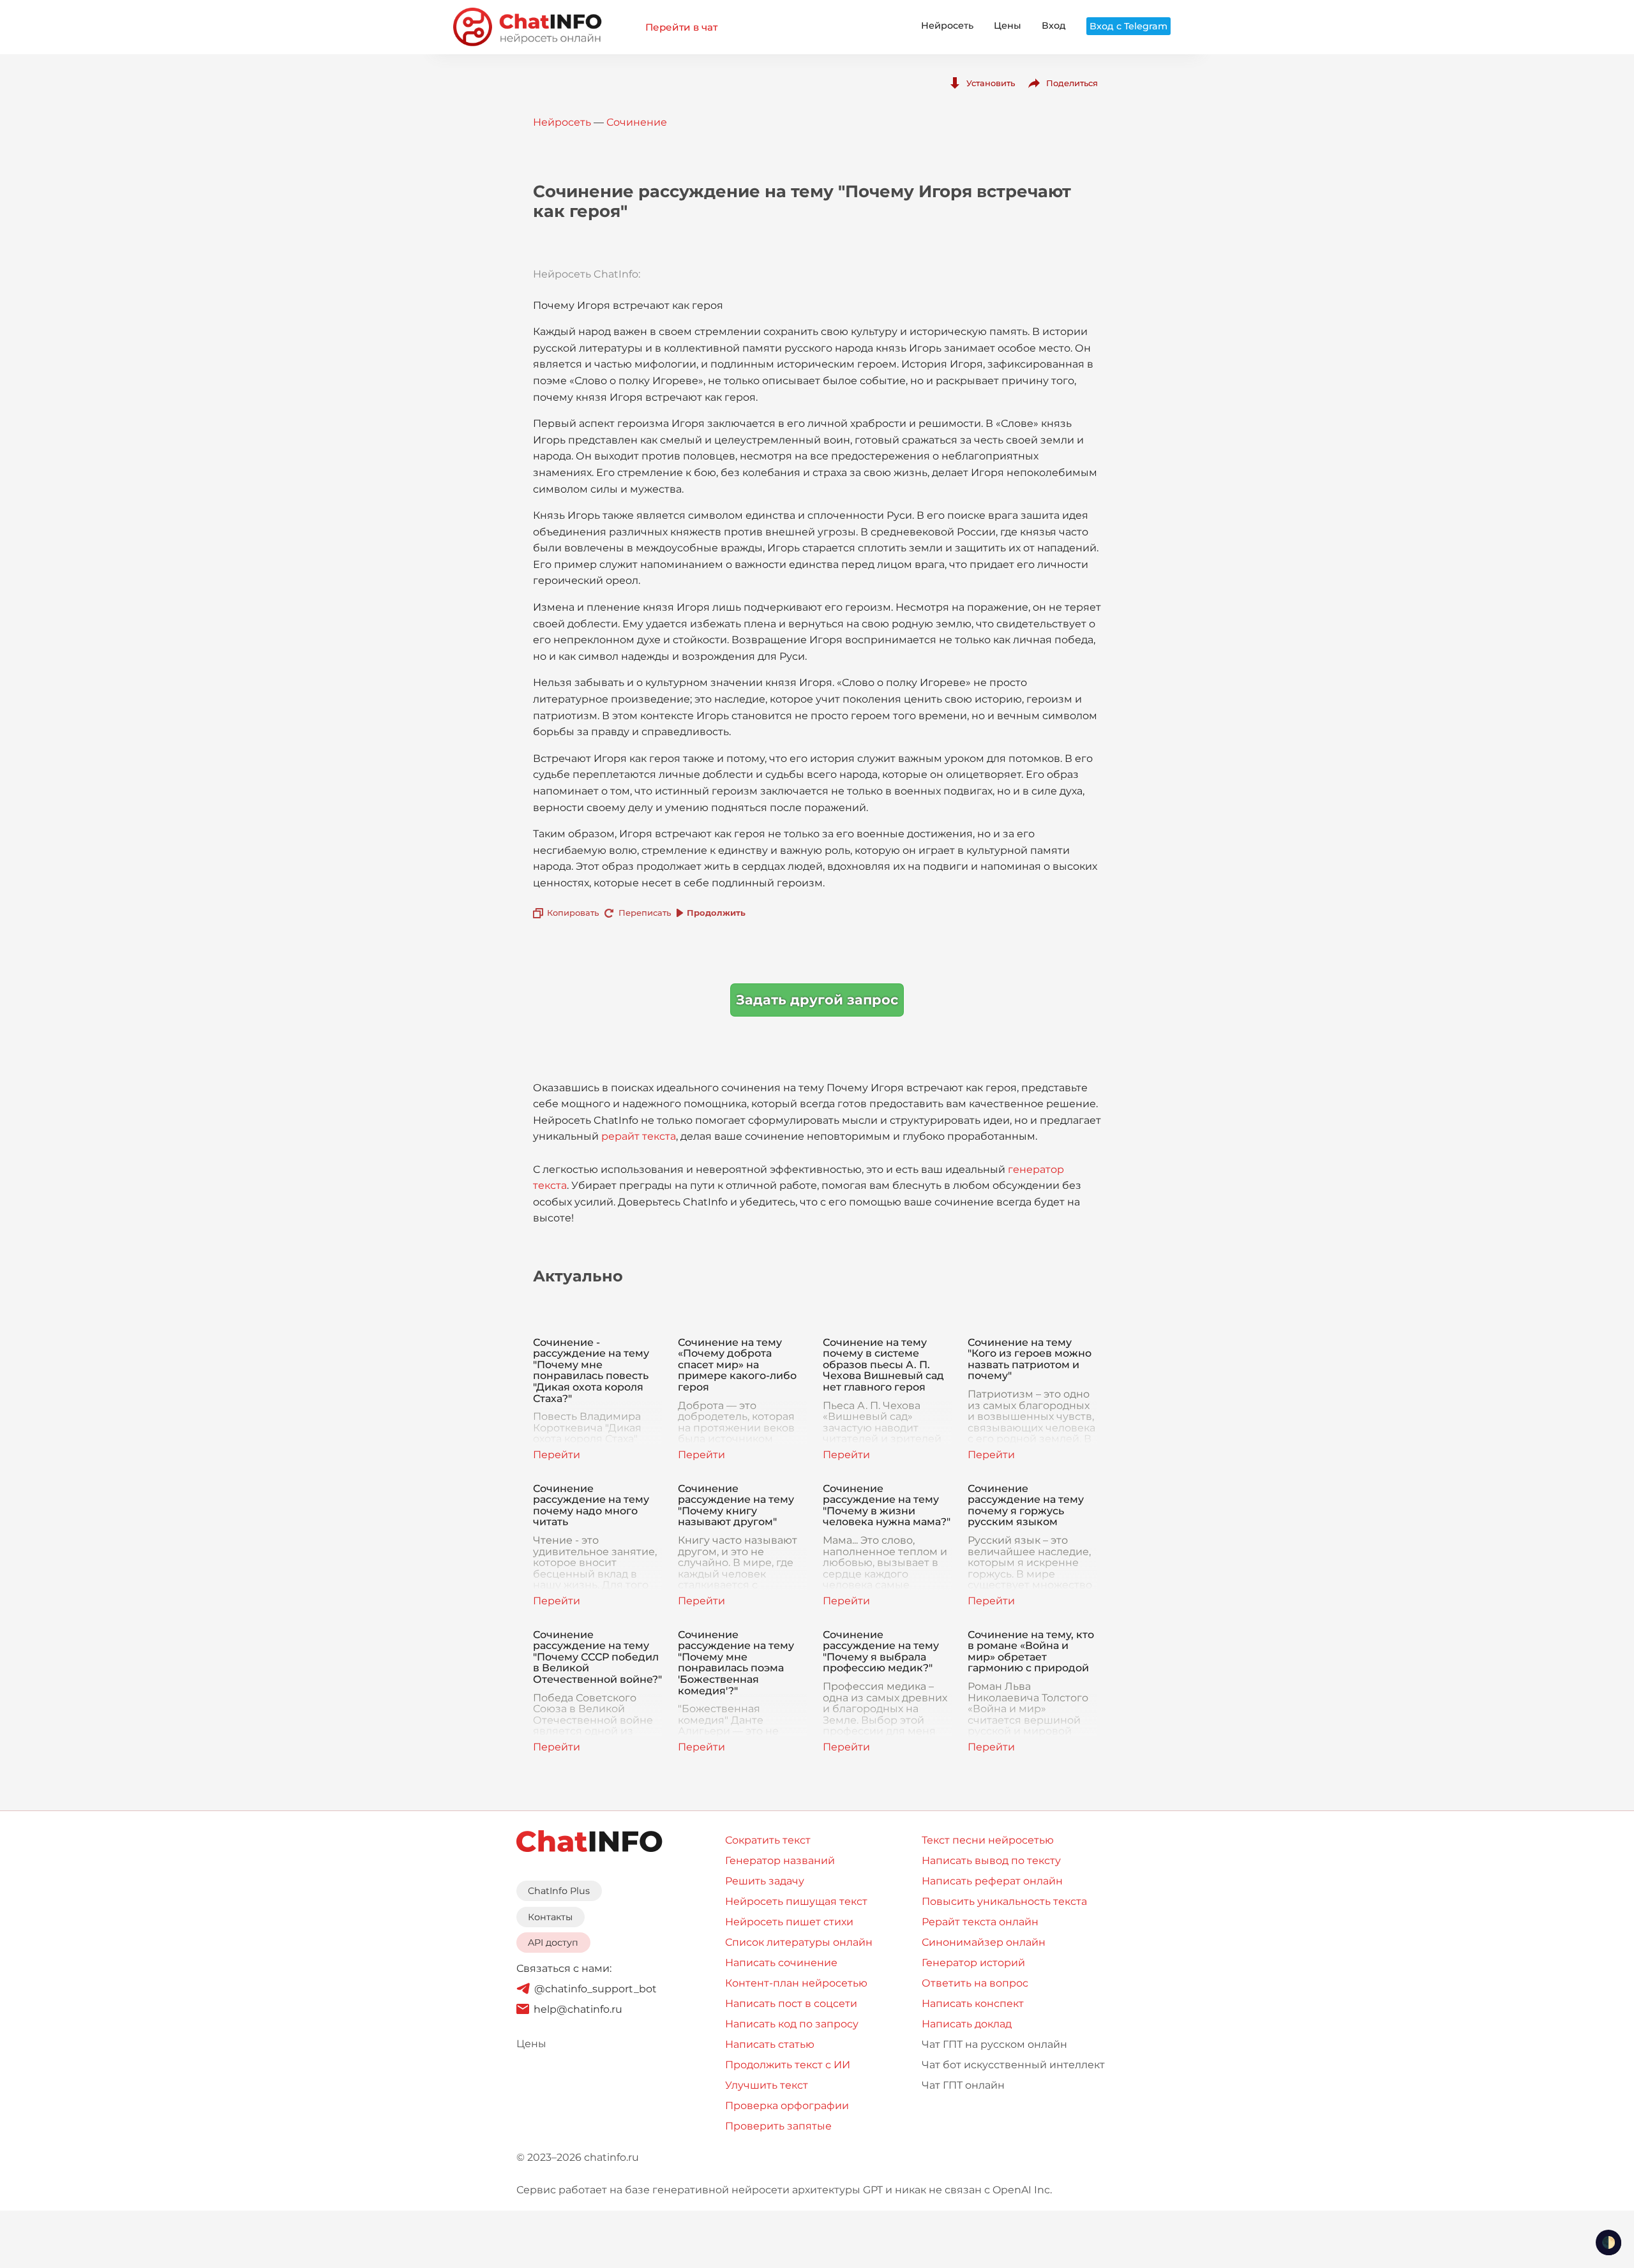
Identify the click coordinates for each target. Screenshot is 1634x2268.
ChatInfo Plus (559, 1891)
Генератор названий (780, 1861)
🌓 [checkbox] (1608, 2242)
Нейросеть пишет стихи (789, 1922)
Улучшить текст (767, 2085)
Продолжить (716, 913)
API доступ (553, 1943)
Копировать (573, 913)
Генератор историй (973, 1963)
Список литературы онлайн (799, 1942)
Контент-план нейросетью (796, 1983)
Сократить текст (768, 1840)
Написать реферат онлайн (992, 1881)
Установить (991, 83)
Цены (1008, 26)
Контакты (550, 1917)
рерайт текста (639, 1136)
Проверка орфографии (787, 2106)
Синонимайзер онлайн (984, 1942)
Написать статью (770, 2044)
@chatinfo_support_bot (596, 1989)
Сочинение (637, 122)
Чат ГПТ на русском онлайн (994, 2044)
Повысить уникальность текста (1004, 1901)
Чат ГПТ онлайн (963, 2085)
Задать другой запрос (817, 1000)
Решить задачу (765, 1881)
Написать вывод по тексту (991, 1861)
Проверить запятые (778, 2126)
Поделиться (1072, 83)
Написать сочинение (781, 1963)
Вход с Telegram (1128, 26)
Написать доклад (967, 2024)
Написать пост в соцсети (791, 2003)
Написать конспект (973, 2003)
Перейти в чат (681, 27)
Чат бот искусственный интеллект (1013, 2065)
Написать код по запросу (792, 2024)
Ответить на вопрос (975, 1983)
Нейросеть (947, 26)
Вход (1054, 26)
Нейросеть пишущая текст (796, 1901)
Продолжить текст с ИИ (788, 2065)
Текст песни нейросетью (988, 1840)
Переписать (645, 913)
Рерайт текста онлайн (980, 1922)
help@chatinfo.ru (578, 2009)
